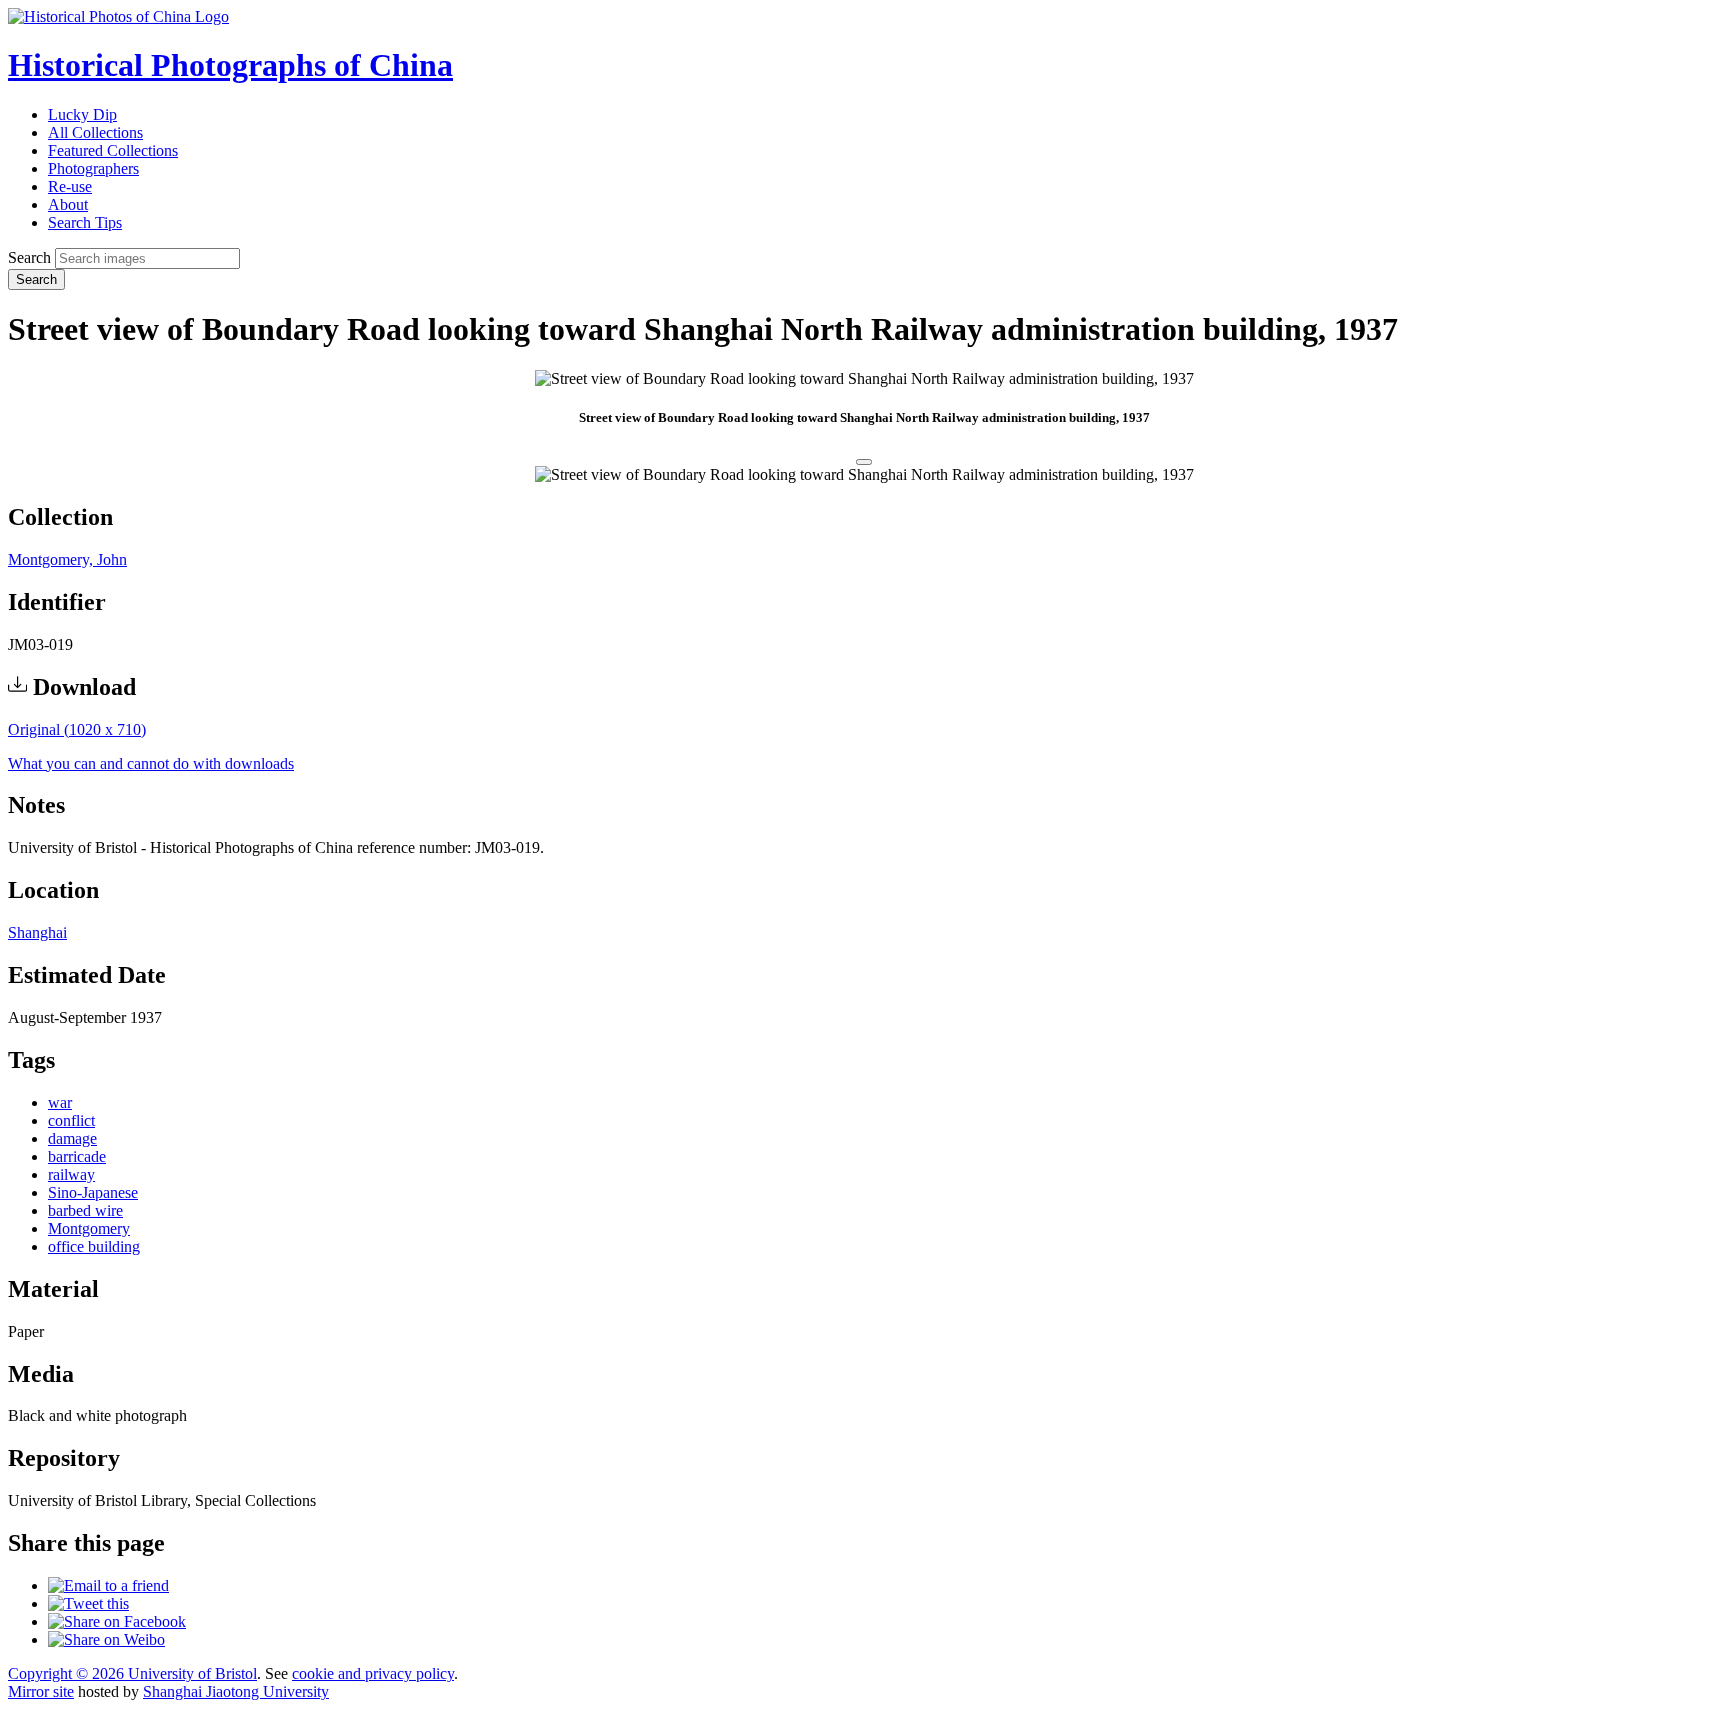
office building (94, 1246)
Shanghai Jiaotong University (236, 1691)
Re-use (70, 186)
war (60, 1102)
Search (29, 257)
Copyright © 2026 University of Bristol (132, 1673)
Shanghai (37, 932)
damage (72, 1138)
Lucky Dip (82, 114)
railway (71, 1174)
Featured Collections (113, 150)
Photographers (93, 168)
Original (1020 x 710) (77, 729)
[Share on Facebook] (117, 1621)
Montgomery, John (67, 559)
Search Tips (85, 222)
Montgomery (89, 1228)
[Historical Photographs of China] (118, 16)
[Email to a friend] (108, 1585)
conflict (71, 1120)
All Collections (95, 132)
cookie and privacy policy (373, 1673)
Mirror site (41, 1691)
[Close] (864, 462)
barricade (77, 1156)
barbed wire (85, 1210)
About (68, 204)
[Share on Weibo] (106, 1639)
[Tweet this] (88, 1603)
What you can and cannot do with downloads (151, 763)
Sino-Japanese (93, 1192)
